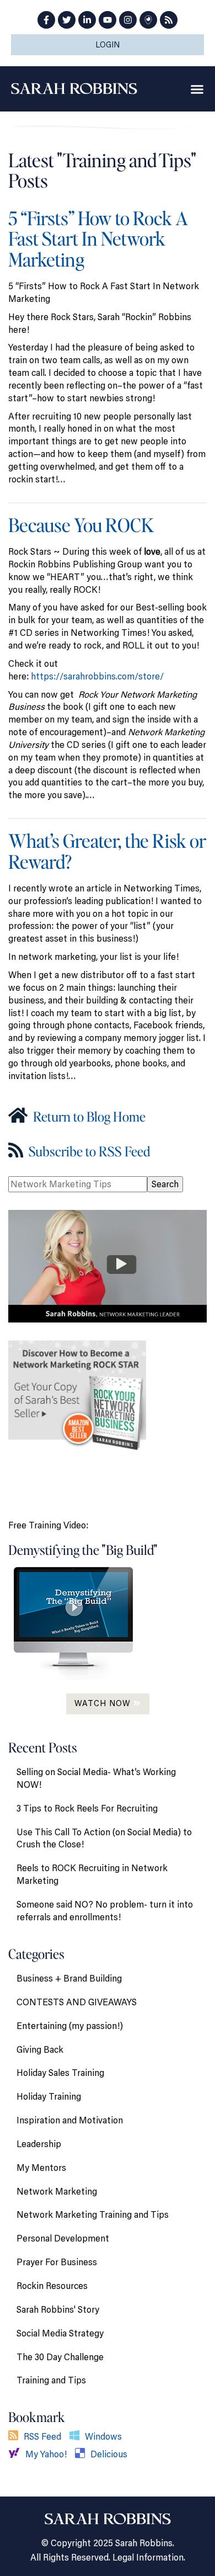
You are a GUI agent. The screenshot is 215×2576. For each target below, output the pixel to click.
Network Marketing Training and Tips (93, 2214)
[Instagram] (128, 20)
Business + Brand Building (69, 1978)
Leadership (39, 2144)
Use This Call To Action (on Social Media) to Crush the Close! (104, 1838)
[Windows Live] (77, 2436)
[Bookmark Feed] (16, 2436)
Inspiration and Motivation (70, 2120)
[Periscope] (148, 20)
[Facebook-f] (46, 20)
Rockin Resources (52, 2286)
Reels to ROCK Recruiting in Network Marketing (92, 1874)
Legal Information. (149, 2557)
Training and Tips (51, 2380)
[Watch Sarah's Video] (108, 1265)
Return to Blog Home (88, 1116)
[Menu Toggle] (197, 89)
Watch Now (104, 1703)
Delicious (109, 2454)
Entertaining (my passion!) (70, 2026)
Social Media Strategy (60, 2333)
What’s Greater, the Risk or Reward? (107, 851)
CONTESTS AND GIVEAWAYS (77, 2002)
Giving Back (40, 2049)
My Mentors (41, 2168)
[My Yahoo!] (17, 2454)
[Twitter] (67, 20)
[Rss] (169, 20)
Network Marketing (57, 2191)
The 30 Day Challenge (60, 2357)
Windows (103, 2436)
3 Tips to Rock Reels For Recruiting (87, 1808)
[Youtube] (108, 20)
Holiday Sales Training (60, 2073)
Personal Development (63, 2238)
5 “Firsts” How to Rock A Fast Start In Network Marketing (98, 238)
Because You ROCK (81, 525)
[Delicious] (83, 2454)
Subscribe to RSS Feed (88, 1151)
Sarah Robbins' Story (58, 2309)
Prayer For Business (57, 2262)
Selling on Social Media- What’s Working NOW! (96, 1778)
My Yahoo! (46, 2454)
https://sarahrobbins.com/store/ (97, 676)
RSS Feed (42, 2436)
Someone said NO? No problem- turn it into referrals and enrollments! (105, 1911)
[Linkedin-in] (87, 20)
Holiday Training (49, 2096)
